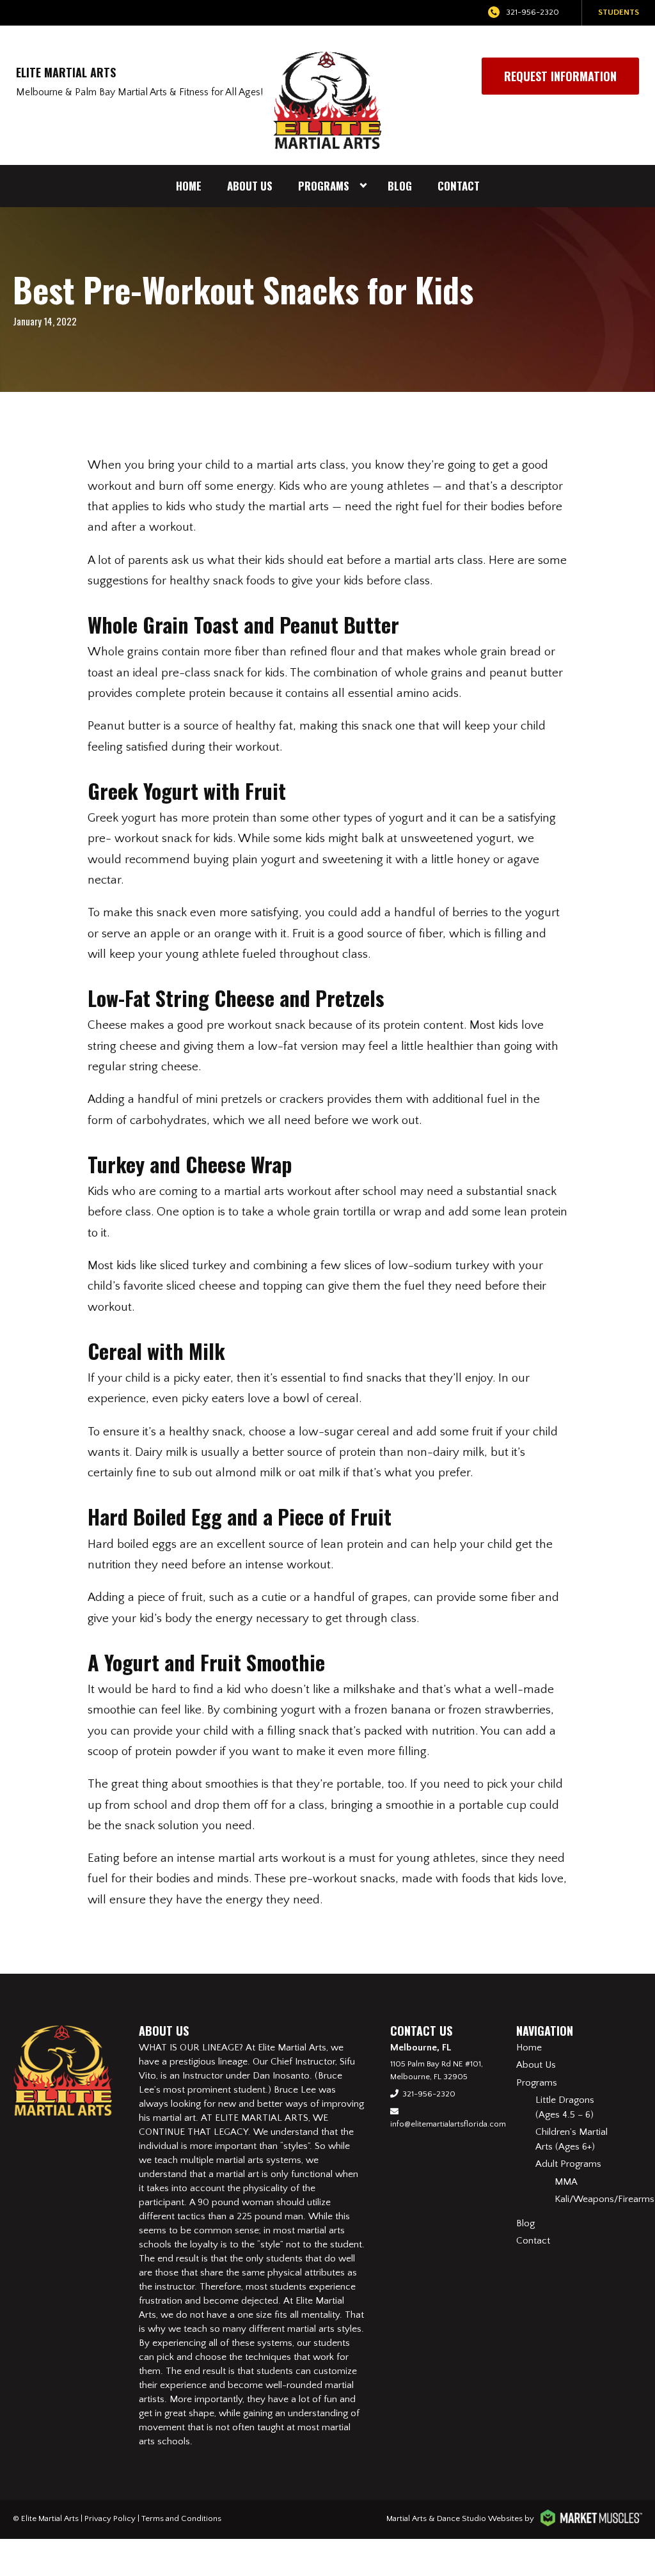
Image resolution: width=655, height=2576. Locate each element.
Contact (459, 186)
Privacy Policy (110, 2518)
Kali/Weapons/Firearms (604, 2199)
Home (189, 186)
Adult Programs (568, 2164)
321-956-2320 (533, 12)
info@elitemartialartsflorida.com (448, 2124)
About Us (250, 186)
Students (619, 12)
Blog (400, 186)
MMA (566, 2182)
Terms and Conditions (181, 2518)
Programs (324, 186)
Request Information (560, 76)
